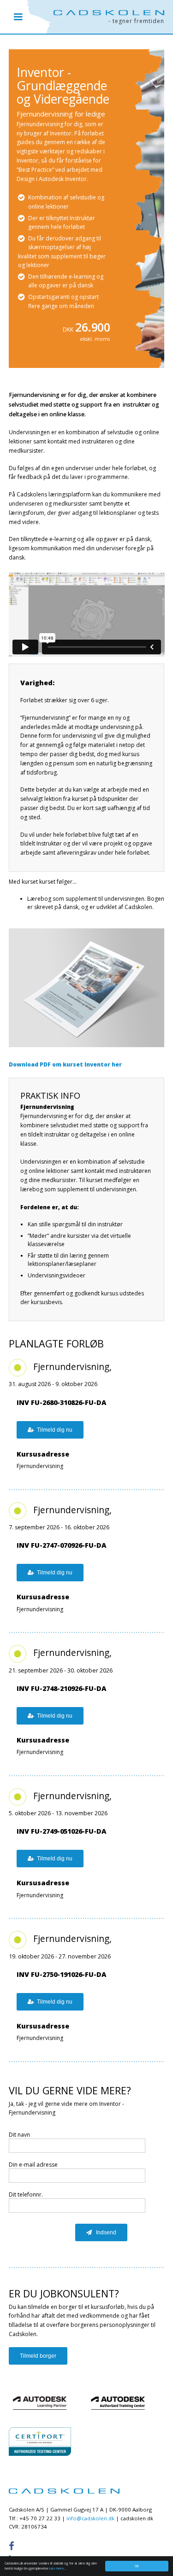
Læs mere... (58, 2568)
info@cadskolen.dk (90, 2518)
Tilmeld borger (38, 2356)
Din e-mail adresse (33, 2165)
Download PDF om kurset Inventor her (65, 1064)
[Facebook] (14, 2546)
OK (137, 2566)
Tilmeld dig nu (55, 1430)
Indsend (105, 2232)
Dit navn (19, 2135)
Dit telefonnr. (26, 2194)
